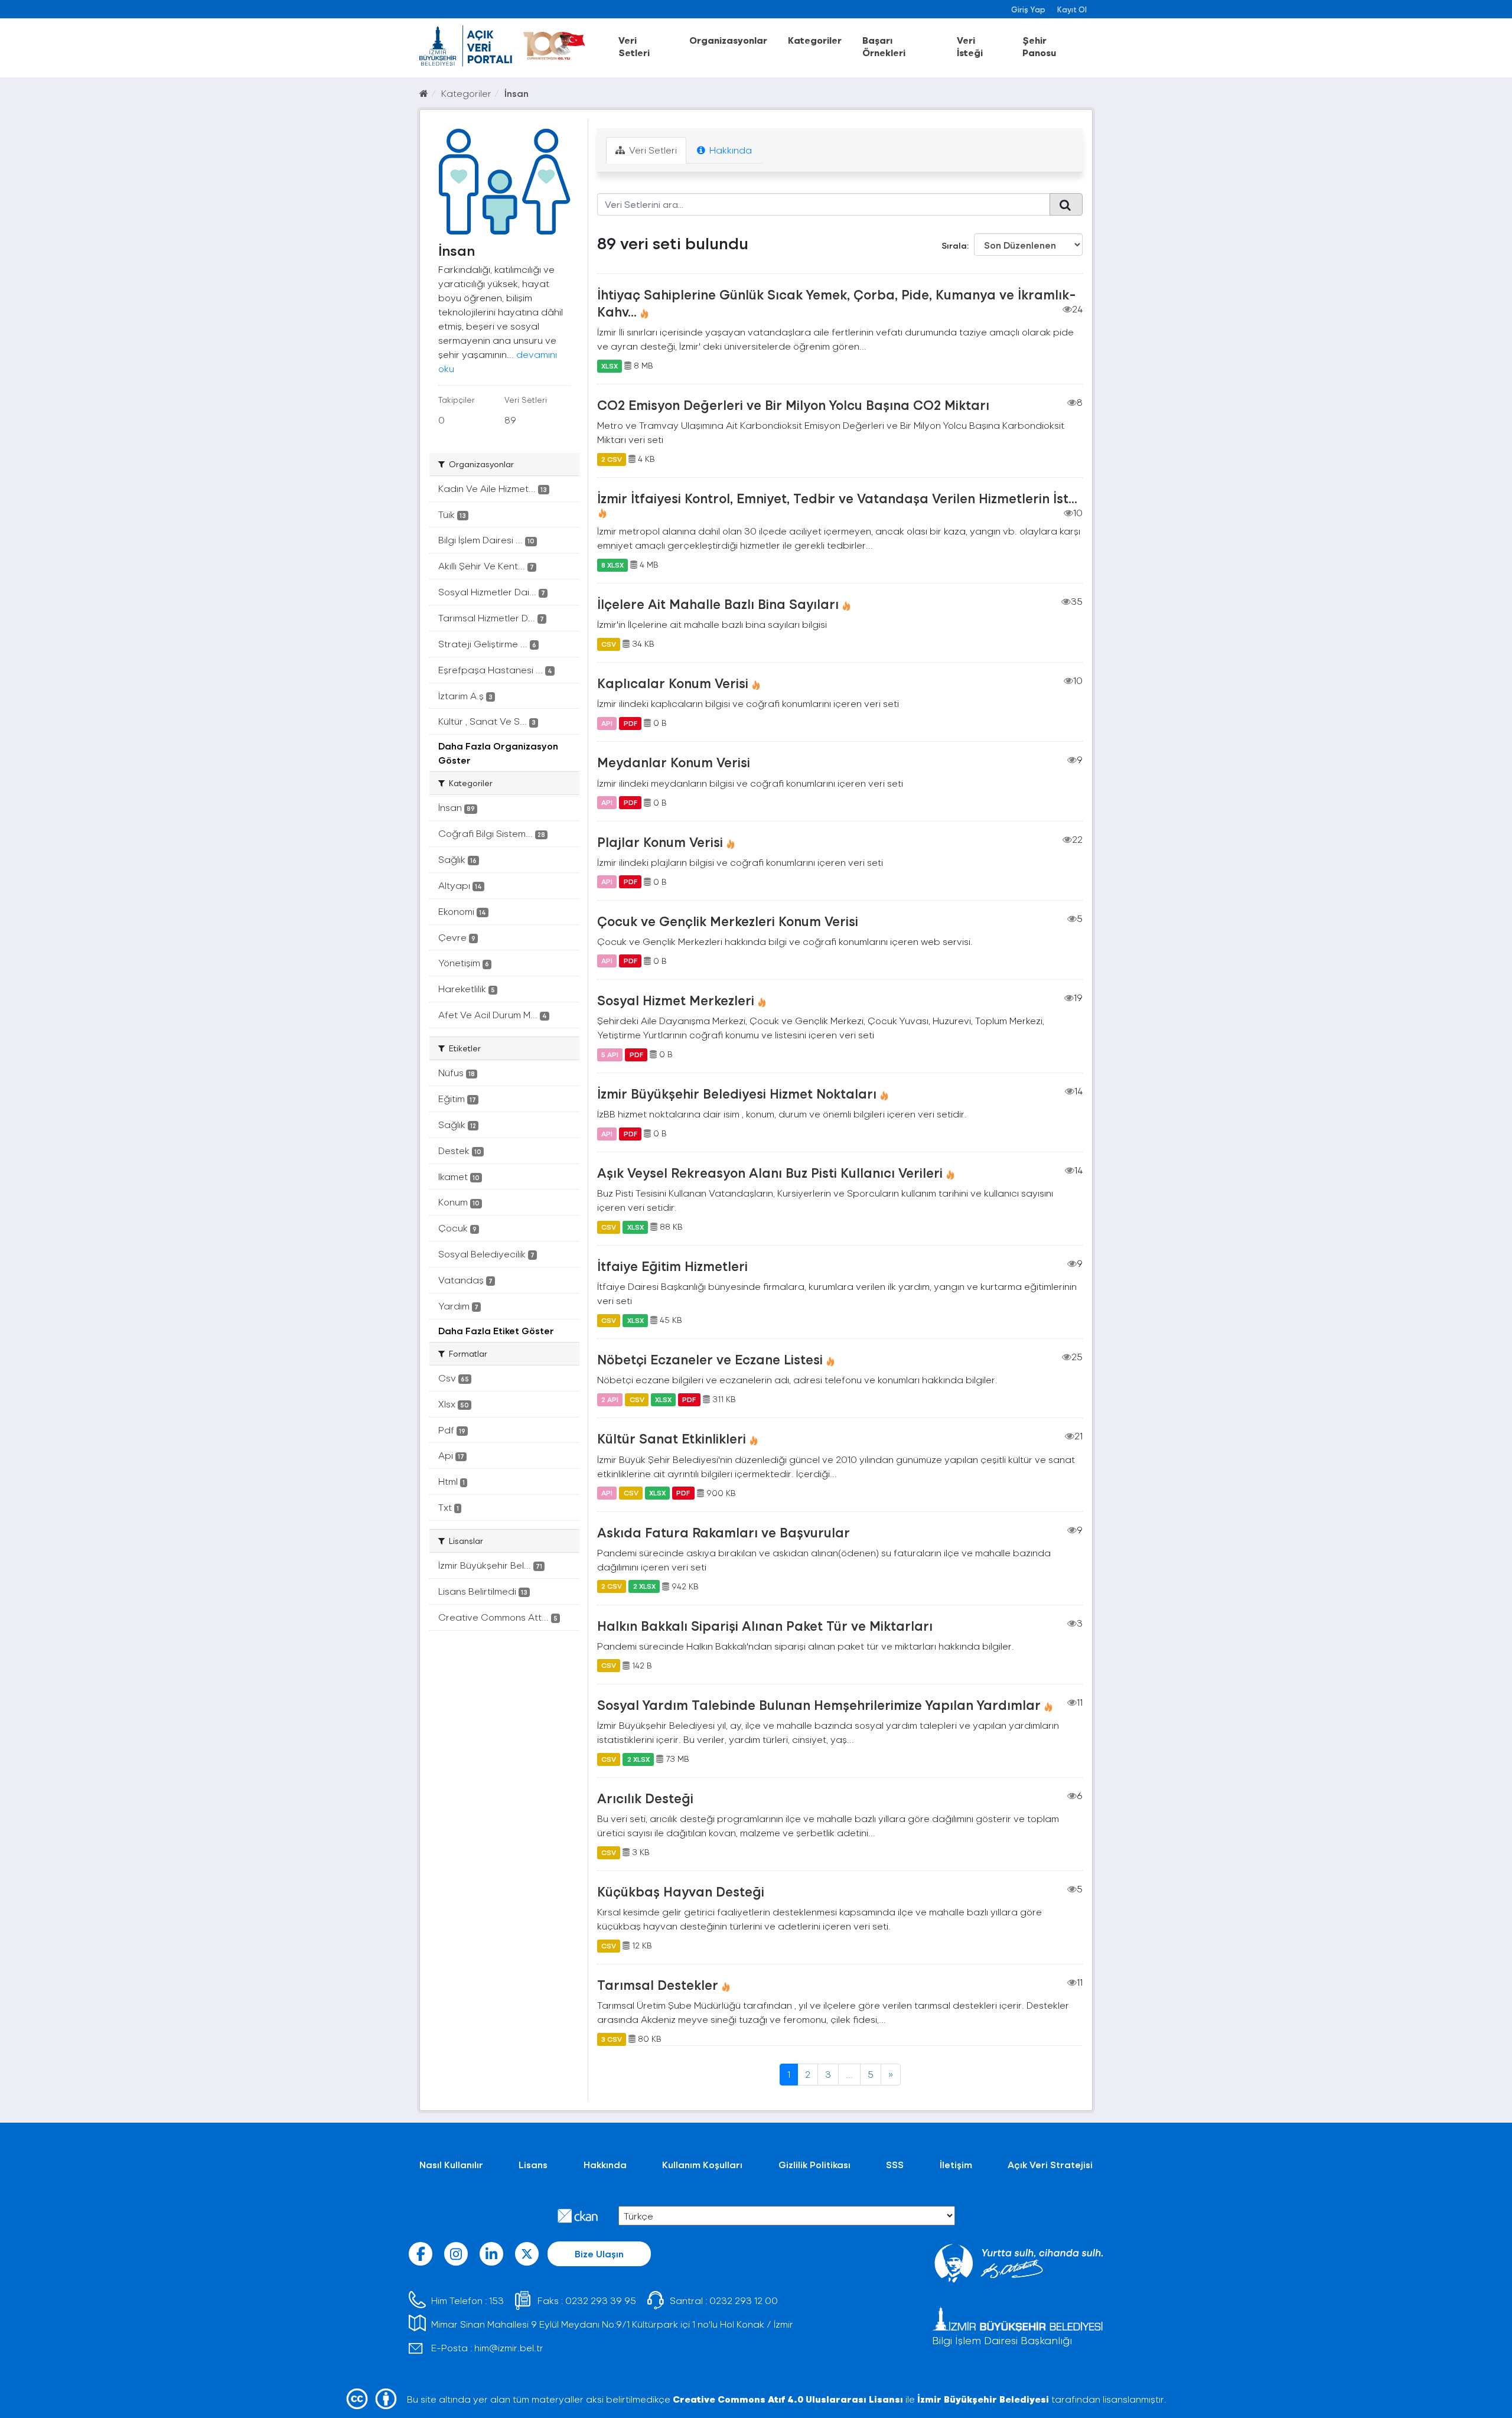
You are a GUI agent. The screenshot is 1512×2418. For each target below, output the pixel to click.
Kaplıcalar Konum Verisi (673, 683)
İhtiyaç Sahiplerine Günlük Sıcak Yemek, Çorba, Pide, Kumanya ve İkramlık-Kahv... (837, 303)
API (607, 723)
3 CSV (612, 2039)
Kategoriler (815, 40)
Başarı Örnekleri (884, 46)
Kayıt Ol (1072, 9)
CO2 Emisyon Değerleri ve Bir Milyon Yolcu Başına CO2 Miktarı (793, 405)
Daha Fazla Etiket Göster (496, 1330)
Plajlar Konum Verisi (660, 842)
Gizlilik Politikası (814, 2164)
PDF (630, 723)
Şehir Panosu (1039, 46)
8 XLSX (612, 565)
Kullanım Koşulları (702, 2164)
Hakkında (729, 150)
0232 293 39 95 (601, 2300)
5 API (610, 1054)
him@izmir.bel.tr (509, 2347)
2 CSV (612, 459)
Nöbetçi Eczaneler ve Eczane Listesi (710, 1359)
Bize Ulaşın (599, 2254)
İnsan (517, 93)
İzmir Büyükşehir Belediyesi (983, 2399)
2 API (610, 1399)
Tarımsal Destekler (658, 1984)
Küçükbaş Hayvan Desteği (681, 1891)
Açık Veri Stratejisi (1050, 2164)
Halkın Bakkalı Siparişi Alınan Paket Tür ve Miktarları (765, 1625)
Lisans (533, 2164)
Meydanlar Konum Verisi (674, 762)
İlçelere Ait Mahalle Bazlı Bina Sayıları (718, 604)
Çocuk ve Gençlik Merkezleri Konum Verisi (728, 921)
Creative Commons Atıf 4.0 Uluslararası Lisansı (788, 2399)
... (849, 2074)
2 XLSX (644, 1586)
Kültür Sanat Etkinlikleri (672, 1438)
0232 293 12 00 (744, 2300)
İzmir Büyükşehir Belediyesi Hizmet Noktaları (737, 1093)
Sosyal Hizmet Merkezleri (676, 1000)
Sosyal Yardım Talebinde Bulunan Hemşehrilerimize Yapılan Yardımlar (819, 1705)
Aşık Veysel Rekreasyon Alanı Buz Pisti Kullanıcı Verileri (770, 1172)
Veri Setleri (634, 46)
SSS (895, 2164)
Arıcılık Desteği (645, 1798)
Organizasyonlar (728, 40)
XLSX (610, 366)
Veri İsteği (970, 46)
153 (496, 2300)
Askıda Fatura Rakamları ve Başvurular (724, 1532)
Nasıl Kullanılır (451, 2164)
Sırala (954, 245)
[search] (1066, 204)
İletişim (956, 2164)
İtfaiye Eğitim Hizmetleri (672, 1266)
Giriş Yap (1028, 9)
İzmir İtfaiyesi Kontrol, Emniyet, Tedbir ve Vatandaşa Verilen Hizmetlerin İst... (837, 498)
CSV (609, 644)
